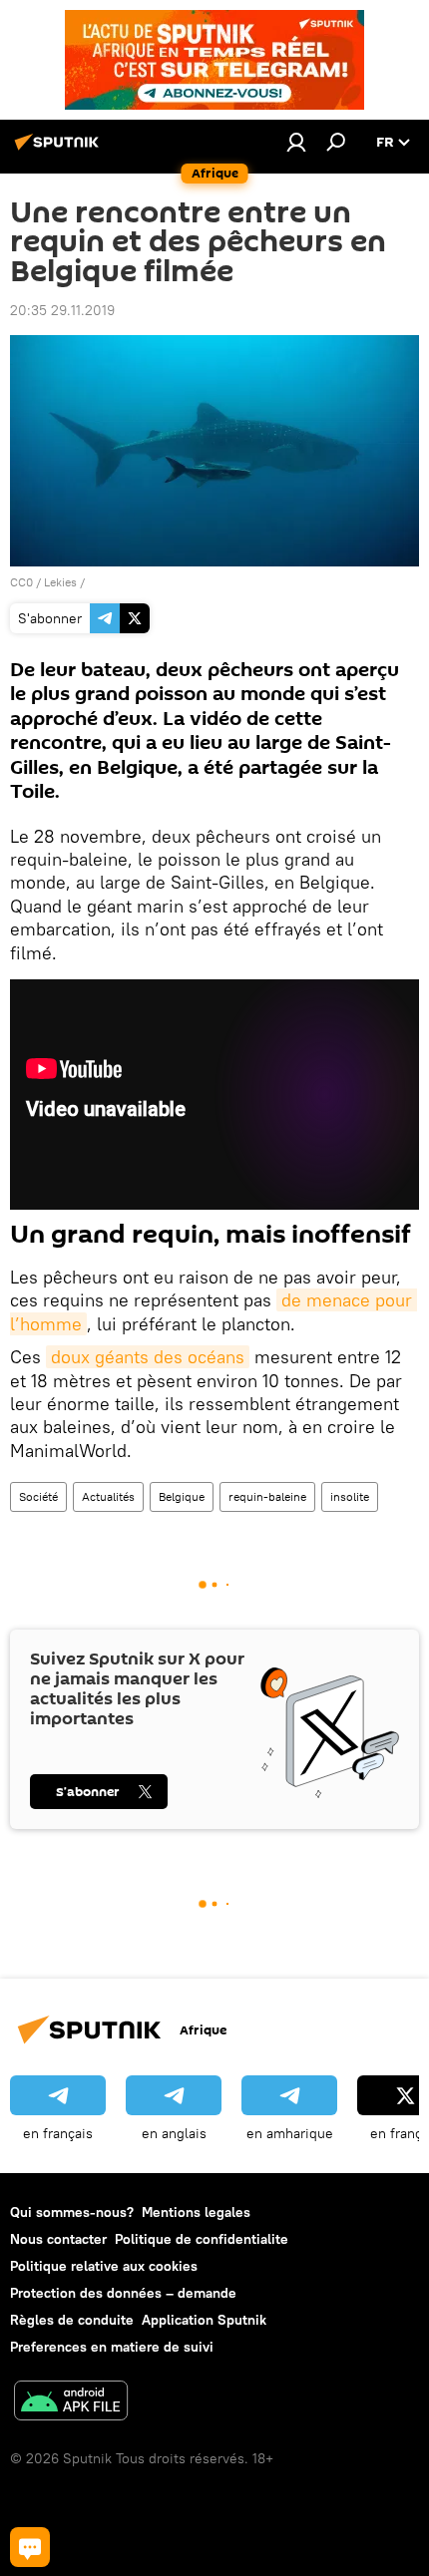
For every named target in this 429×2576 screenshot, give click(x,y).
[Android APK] (71, 2403)
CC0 (21, 582)
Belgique (182, 1496)
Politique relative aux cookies (104, 2266)
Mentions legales (196, 2212)
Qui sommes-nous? (72, 2212)
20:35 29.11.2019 (62, 310)
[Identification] (296, 142)
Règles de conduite (72, 2320)
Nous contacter (58, 2239)
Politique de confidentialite (202, 2239)
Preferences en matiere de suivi (112, 2347)
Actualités (108, 1496)
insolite (350, 1496)
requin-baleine (267, 1496)
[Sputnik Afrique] (60, 150)
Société (38, 1496)
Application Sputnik (204, 2320)
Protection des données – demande (123, 2293)
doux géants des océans (148, 1357)
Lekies (60, 582)
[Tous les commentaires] (30, 2547)
